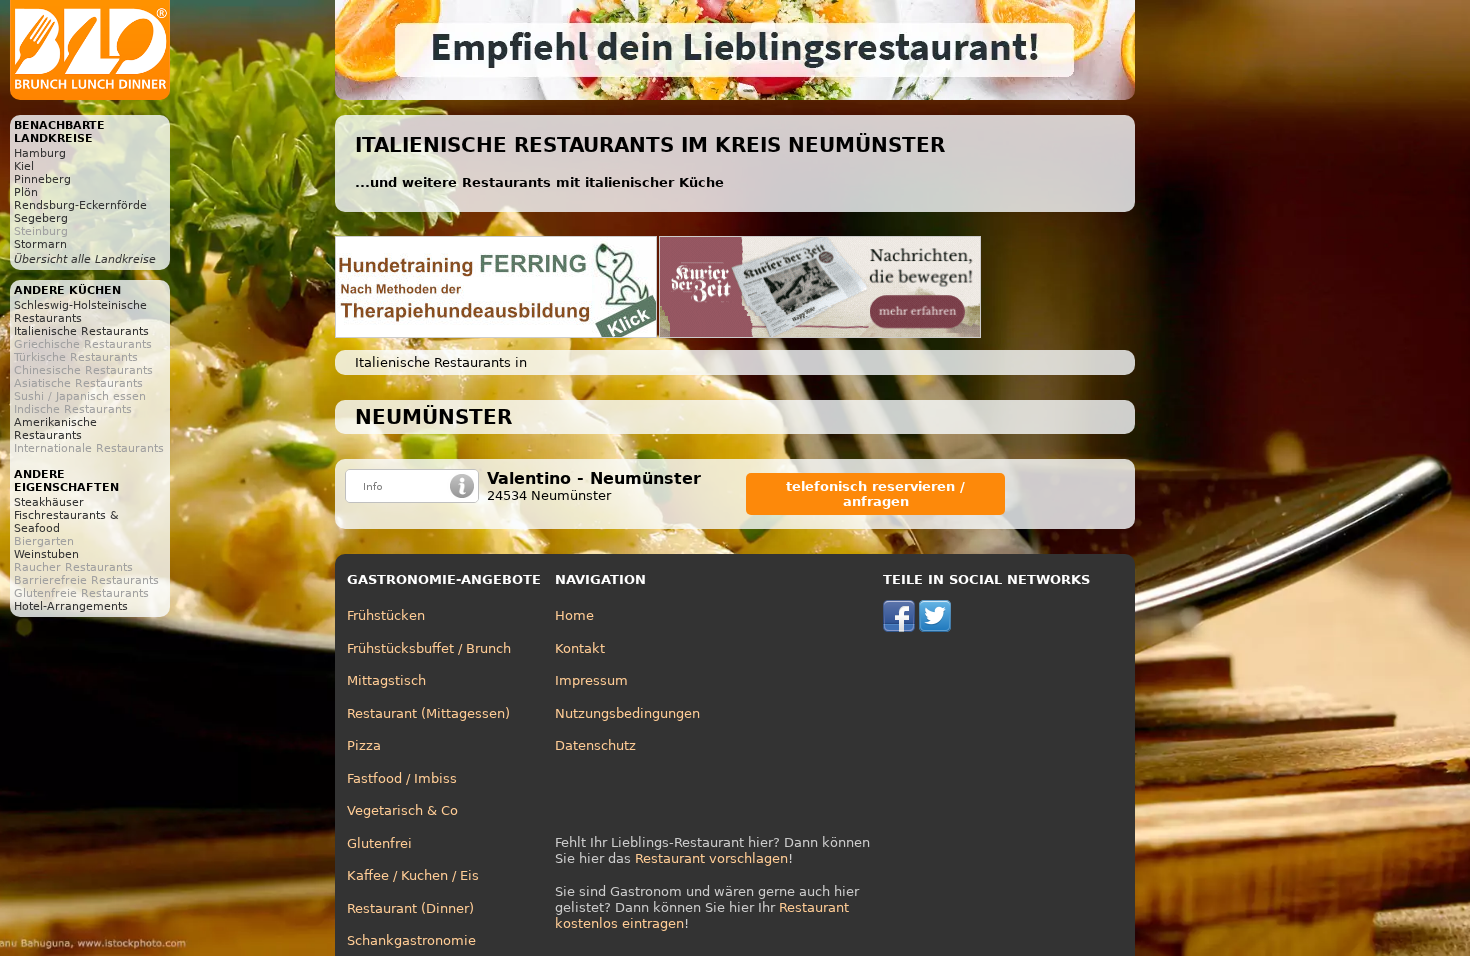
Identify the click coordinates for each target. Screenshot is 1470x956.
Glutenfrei (379, 843)
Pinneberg (42, 179)
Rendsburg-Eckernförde (80, 205)
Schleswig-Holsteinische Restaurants (80, 312)
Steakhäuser (49, 502)
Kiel (24, 166)
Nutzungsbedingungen (627, 713)
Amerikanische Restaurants (55, 429)
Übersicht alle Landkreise (85, 259)
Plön (26, 192)
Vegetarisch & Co (402, 810)
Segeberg (41, 218)
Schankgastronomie (411, 940)
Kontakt (580, 648)
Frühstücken (386, 615)
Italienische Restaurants (81, 331)
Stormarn (40, 244)
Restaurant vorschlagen (711, 858)
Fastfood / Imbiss (402, 778)
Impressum (591, 680)
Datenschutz (595, 745)
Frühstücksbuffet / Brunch (429, 648)
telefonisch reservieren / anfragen (875, 494)
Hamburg (40, 153)
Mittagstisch (386, 680)
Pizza (364, 745)
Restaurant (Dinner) (410, 908)
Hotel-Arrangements (71, 606)
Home (574, 615)
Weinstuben (46, 554)
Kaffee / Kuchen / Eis (413, 875)
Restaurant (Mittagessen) (428, 713)
